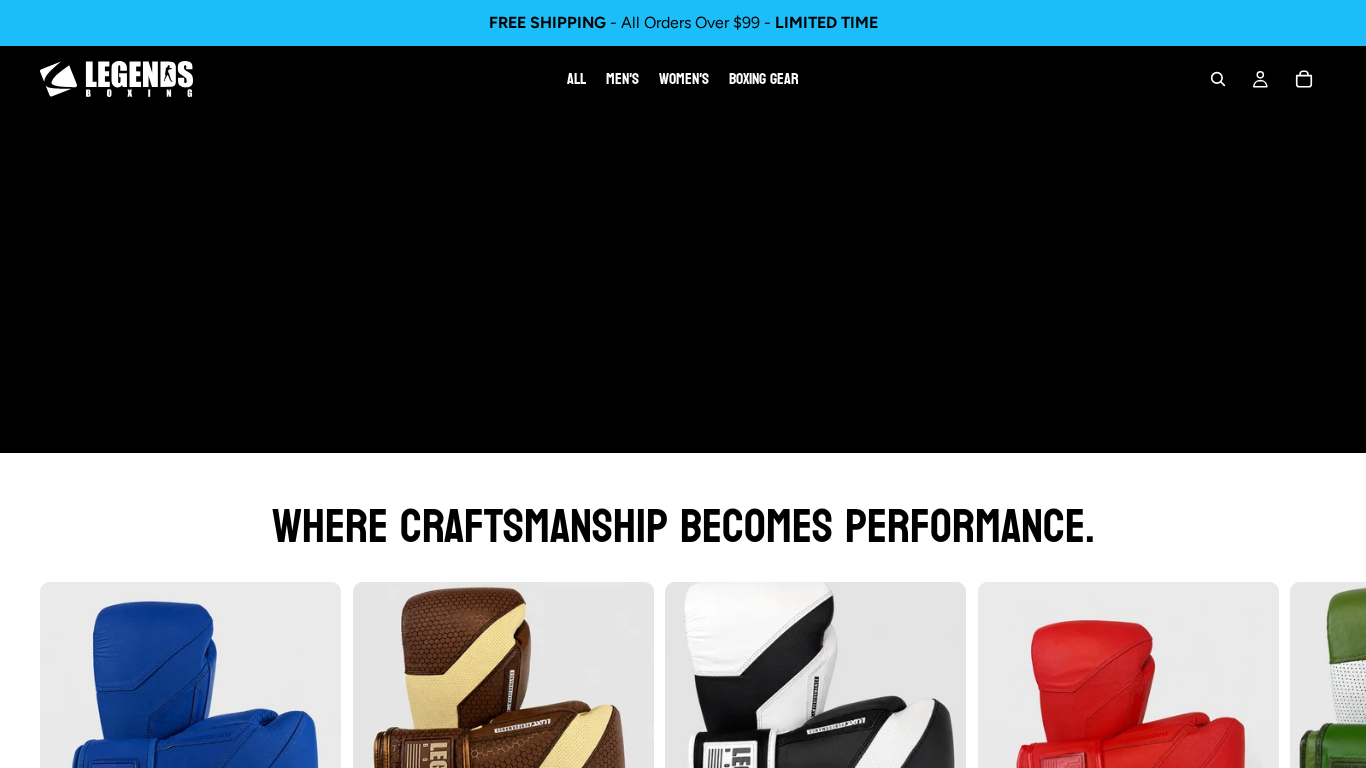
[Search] (1218, 79)
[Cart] (1304, 79)
